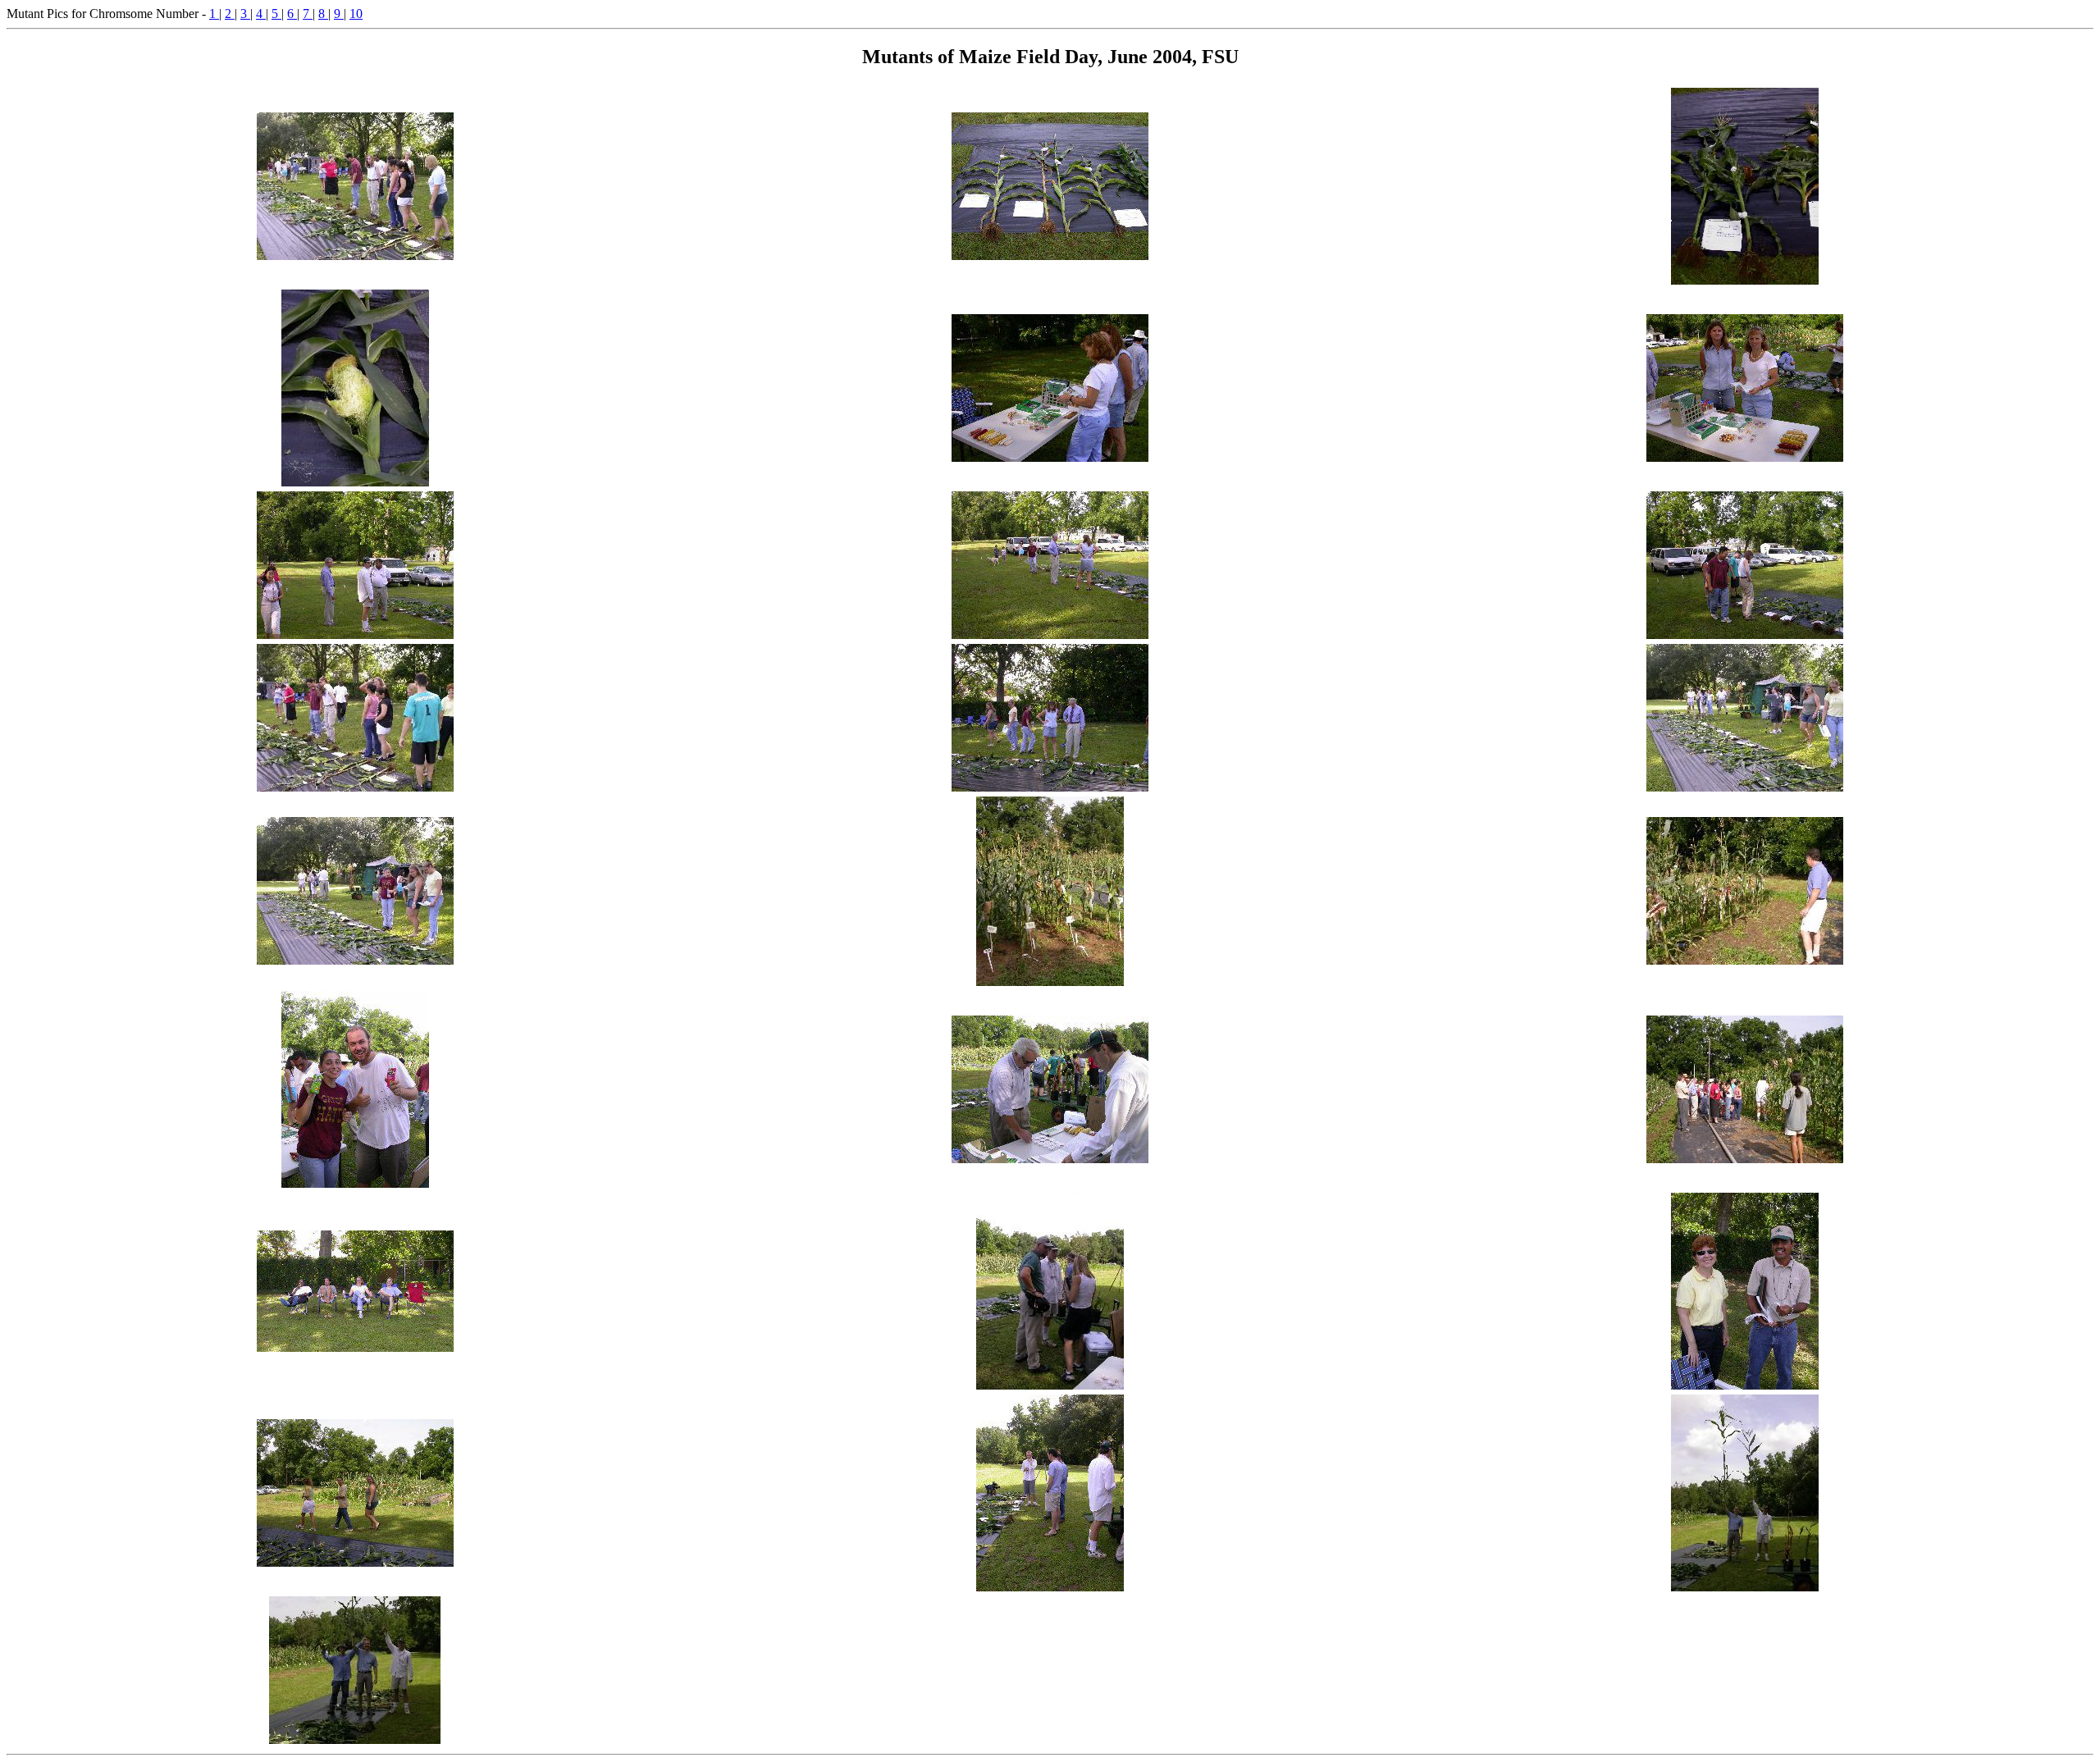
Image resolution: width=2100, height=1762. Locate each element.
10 (356, 14)
